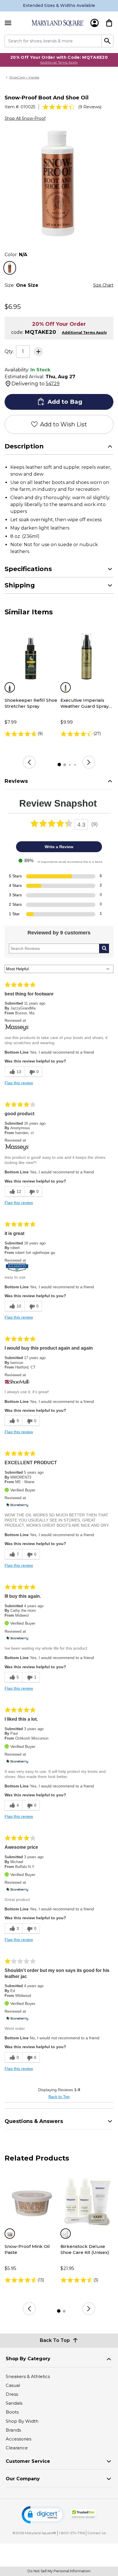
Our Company (23, 2479)
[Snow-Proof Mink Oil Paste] (31, 2201)
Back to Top (59, 2097)
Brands (13, 2430)
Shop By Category (28, 2359)
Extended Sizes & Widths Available (59, 5)
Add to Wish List (64, 424)
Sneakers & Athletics (28, 2376)
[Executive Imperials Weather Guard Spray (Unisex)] (87, 655)
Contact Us (97, 2533)
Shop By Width (22, 2421)
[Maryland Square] (58, 23)
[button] (43, 2515)
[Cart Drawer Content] (109, 23)
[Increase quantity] (38, 352)
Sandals (14, 2403)
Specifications (28, 569)
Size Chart (103, 285)
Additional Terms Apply (59, 62)
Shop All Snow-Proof (25, 118)
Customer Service (28, 2461)
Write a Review (59, 847)
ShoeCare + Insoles (24, 77)
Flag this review (19, 1083)
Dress (12, 2394)
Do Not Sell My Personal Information (59, 2571)
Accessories (18, 2439)
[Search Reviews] (104, 948)
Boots (12, 2412)
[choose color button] (10, 268)
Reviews (16, 781)
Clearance (17, 2448)
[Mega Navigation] (8, 23)
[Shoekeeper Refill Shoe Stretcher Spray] (31, 655)
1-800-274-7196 (72, 2533)
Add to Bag (65, 402)
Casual (13, 2385)
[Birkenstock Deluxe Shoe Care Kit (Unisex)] (87, 2201)
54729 (53, 384)
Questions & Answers (34, 2121)
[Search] (108, 41)
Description (24, 446)
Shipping (20, 585)
